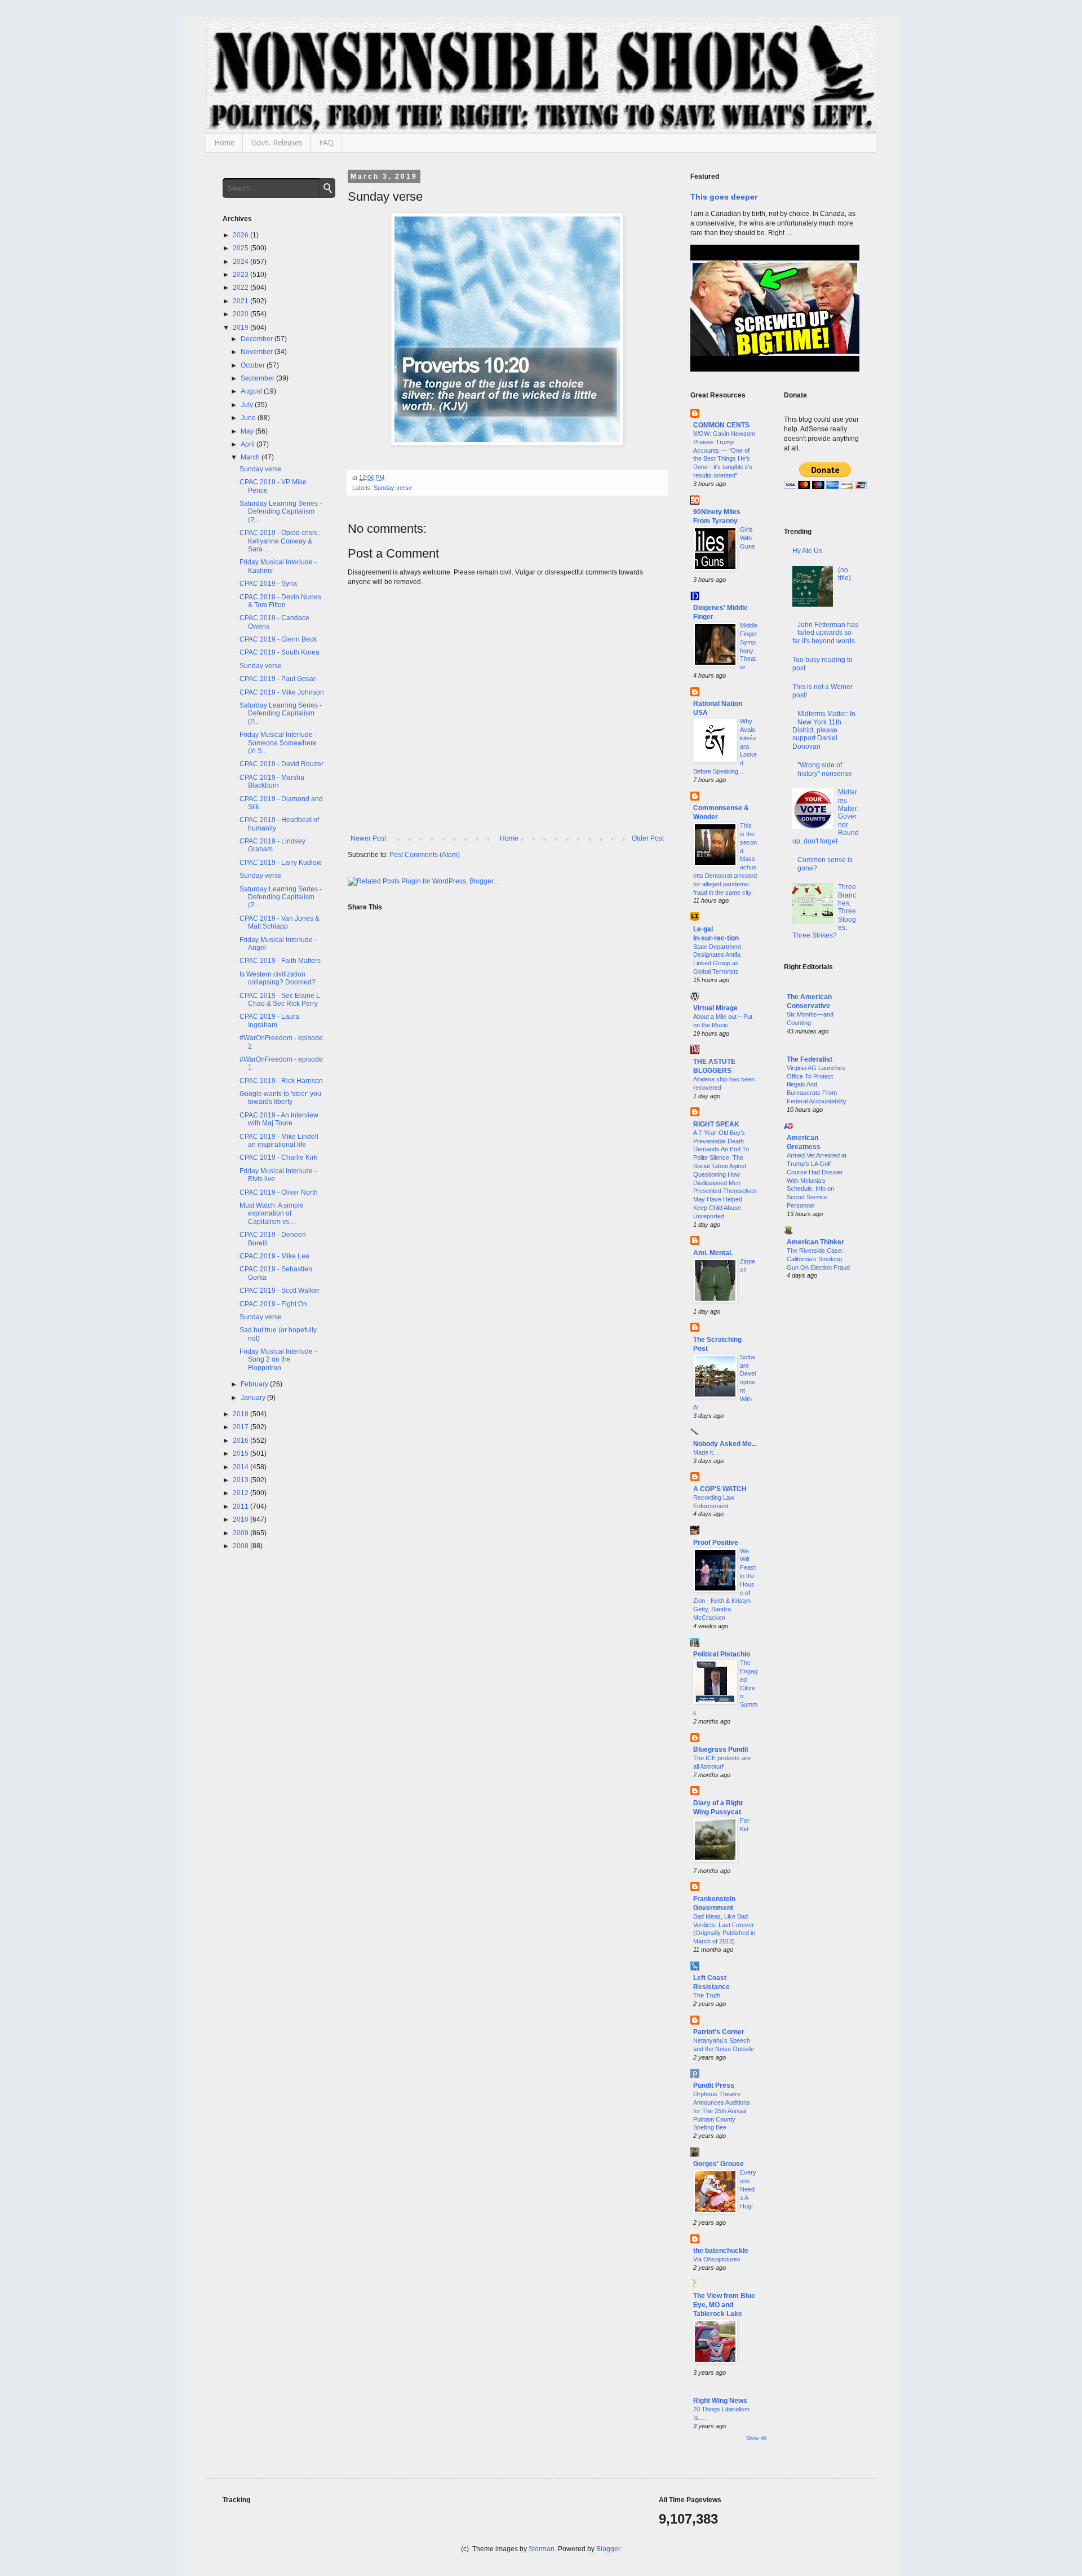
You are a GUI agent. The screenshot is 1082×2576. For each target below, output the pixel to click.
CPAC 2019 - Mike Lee (274, 1256)
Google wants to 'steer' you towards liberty (280, 1098)
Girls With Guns (748, 538)
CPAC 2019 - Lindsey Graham (272, 845)
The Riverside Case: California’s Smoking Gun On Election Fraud (818, 1259)
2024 (241, 262)
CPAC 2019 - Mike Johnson (282, 692)
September (258, 378)
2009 (241, 1533)
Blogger (608, 2549)
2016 (241, 1441)
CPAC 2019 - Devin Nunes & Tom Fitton (280, 601)
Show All (756, 2438)
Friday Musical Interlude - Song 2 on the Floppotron (278, 1360)
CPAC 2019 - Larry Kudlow (281, 863)
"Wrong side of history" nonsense (825, 769)
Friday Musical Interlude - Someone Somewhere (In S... (278, 743)
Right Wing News (720, 2401)
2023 (241, 275)
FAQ (326, 143)
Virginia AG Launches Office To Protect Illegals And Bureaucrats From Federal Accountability (817, 1084)
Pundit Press (714, 2085)
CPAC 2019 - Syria (268, 584)
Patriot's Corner (719, 2032)
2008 (241, 1546)
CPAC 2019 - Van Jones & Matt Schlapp (280, 922)
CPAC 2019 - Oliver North (279, 1192)
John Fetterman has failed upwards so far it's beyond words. (826, 633)
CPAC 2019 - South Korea (280, 652)
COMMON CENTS (721, 425)
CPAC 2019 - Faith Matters (280, 961)
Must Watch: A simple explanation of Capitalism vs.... (272, 1214)
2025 (241, 248)
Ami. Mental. (713, 1253)
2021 (241, 301)
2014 (241, 1467)
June (249, 418)
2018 (241, 1414)
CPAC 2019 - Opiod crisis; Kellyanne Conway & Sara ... (279, 541)
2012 (241, 1493)
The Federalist (810, 1059)
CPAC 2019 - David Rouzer (281, 764)
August (252, 391)
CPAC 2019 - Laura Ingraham (269, 1020)
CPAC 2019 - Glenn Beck (278, 639)
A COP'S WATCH (720, 1489)
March (251, 457)
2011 (241, 1506)
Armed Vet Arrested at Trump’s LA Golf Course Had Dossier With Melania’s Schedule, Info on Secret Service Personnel (817, 1180)
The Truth (707, 1995)
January (254, 1398)
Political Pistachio (722, 1654)
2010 (241, 1519)
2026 (241, 235)
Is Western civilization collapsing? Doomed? (278, 978)
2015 (241, 1453)
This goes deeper (724, 197)
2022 (241, 288)
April (249, 444)
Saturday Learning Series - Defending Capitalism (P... (281, 512)
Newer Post (368, 838)
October (254, 365)
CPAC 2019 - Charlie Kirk (278, 1157)
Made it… (706, 1452)
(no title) (844, 574)
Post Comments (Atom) (425, 855)
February (255, 1384)
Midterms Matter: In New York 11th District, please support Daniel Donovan (824, 730)
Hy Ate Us (807, 551)
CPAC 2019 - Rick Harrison (281, 1081)
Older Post (648, 838)
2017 (241, 1427)
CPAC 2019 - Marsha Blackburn (272, 781)
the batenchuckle (721, 2251)
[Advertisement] (822, 1470)
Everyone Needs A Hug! (748, 2189)
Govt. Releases (277, 143)
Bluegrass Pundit (721, 1749)
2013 (241, 1480)
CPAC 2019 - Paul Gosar (278, 679)
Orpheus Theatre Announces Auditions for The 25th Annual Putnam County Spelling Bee (722, 2111)
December (258, 339)
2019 (241, 328)
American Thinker (815, 1242)
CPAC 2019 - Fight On (273, 1304)
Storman (542, 2549)
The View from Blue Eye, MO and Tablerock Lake (724, 2305)
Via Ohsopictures (717, 2259)
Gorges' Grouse (719, 2164)
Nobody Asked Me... (725, 1444)
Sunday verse (393, 488)
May (248, 431)
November (258, 352)
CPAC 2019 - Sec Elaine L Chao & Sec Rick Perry (280, 1000)
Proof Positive (716, 1543)
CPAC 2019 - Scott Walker (280, 1291)
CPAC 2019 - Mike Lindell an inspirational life (279, 1141)
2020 (241, 314)
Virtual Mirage (715, 1008)
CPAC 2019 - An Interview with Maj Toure (279, 1119)
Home (224, 143)
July (248, 405)
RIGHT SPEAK (716, 1124)
